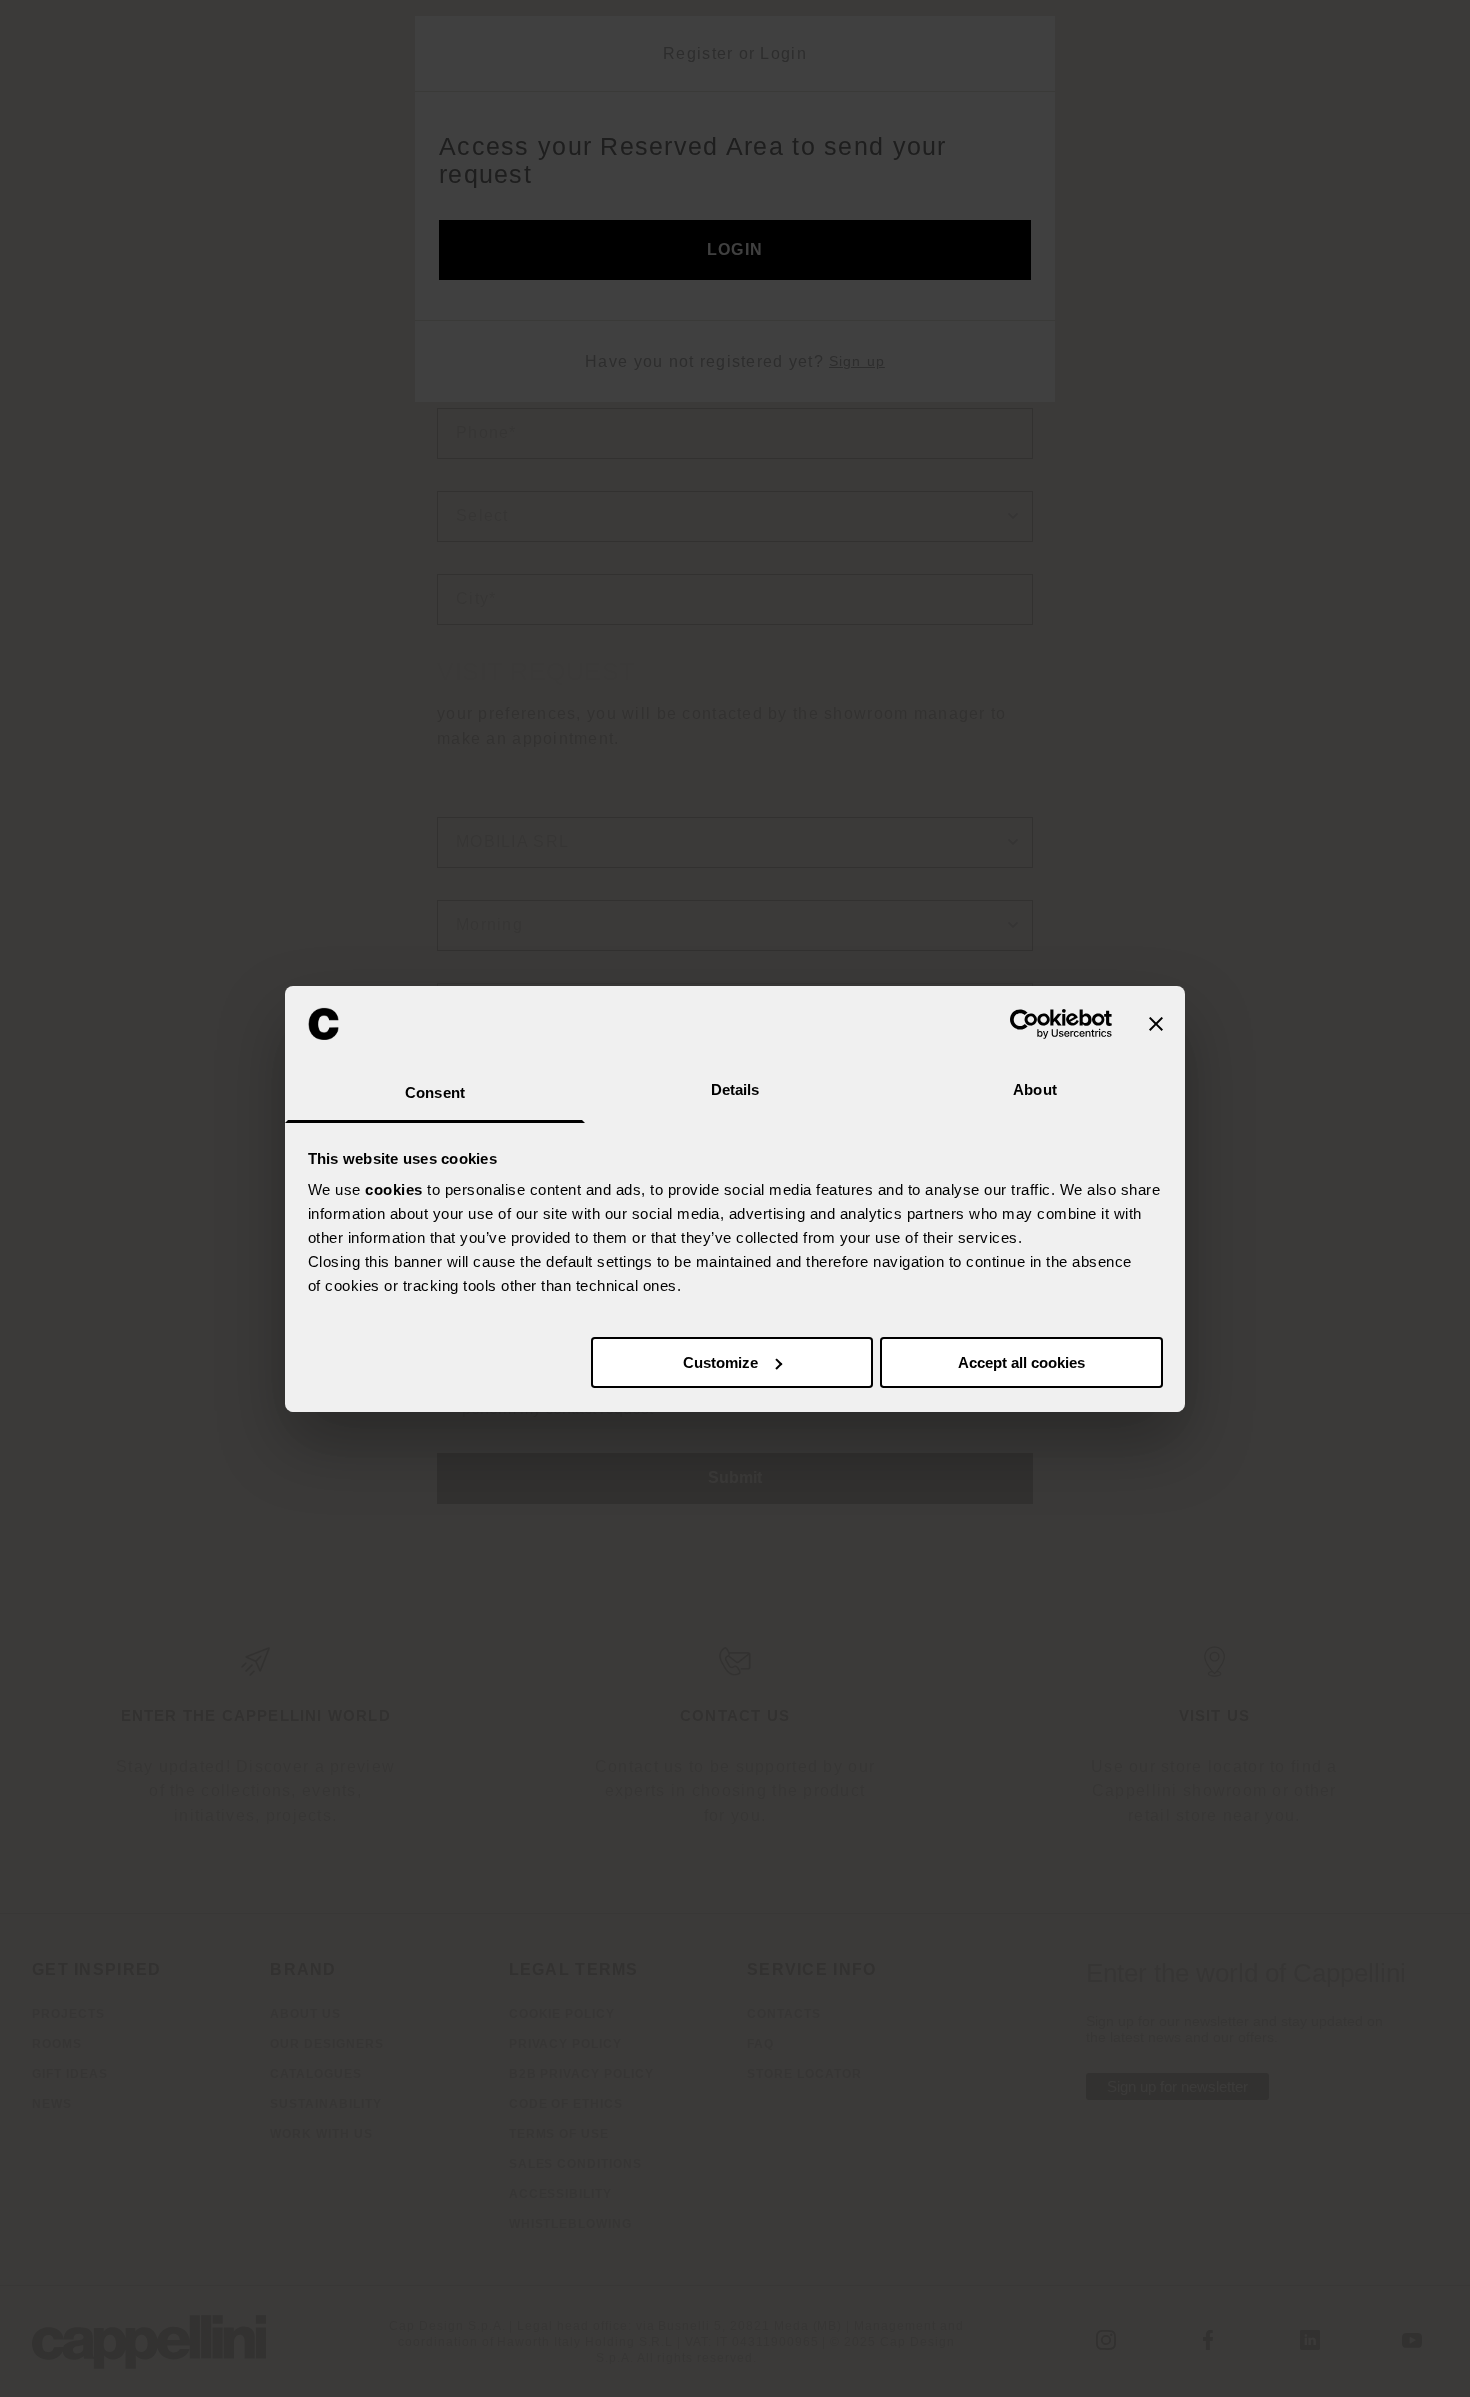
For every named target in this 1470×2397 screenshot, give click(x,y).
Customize (720, 1362)
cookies (394, 1189)
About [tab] (1035, 1089)
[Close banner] (1156, 1024)
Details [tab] (735, 1089)
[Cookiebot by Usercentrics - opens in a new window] (1024, 1024)
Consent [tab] (435, 1092)
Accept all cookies (1021, 1362)
